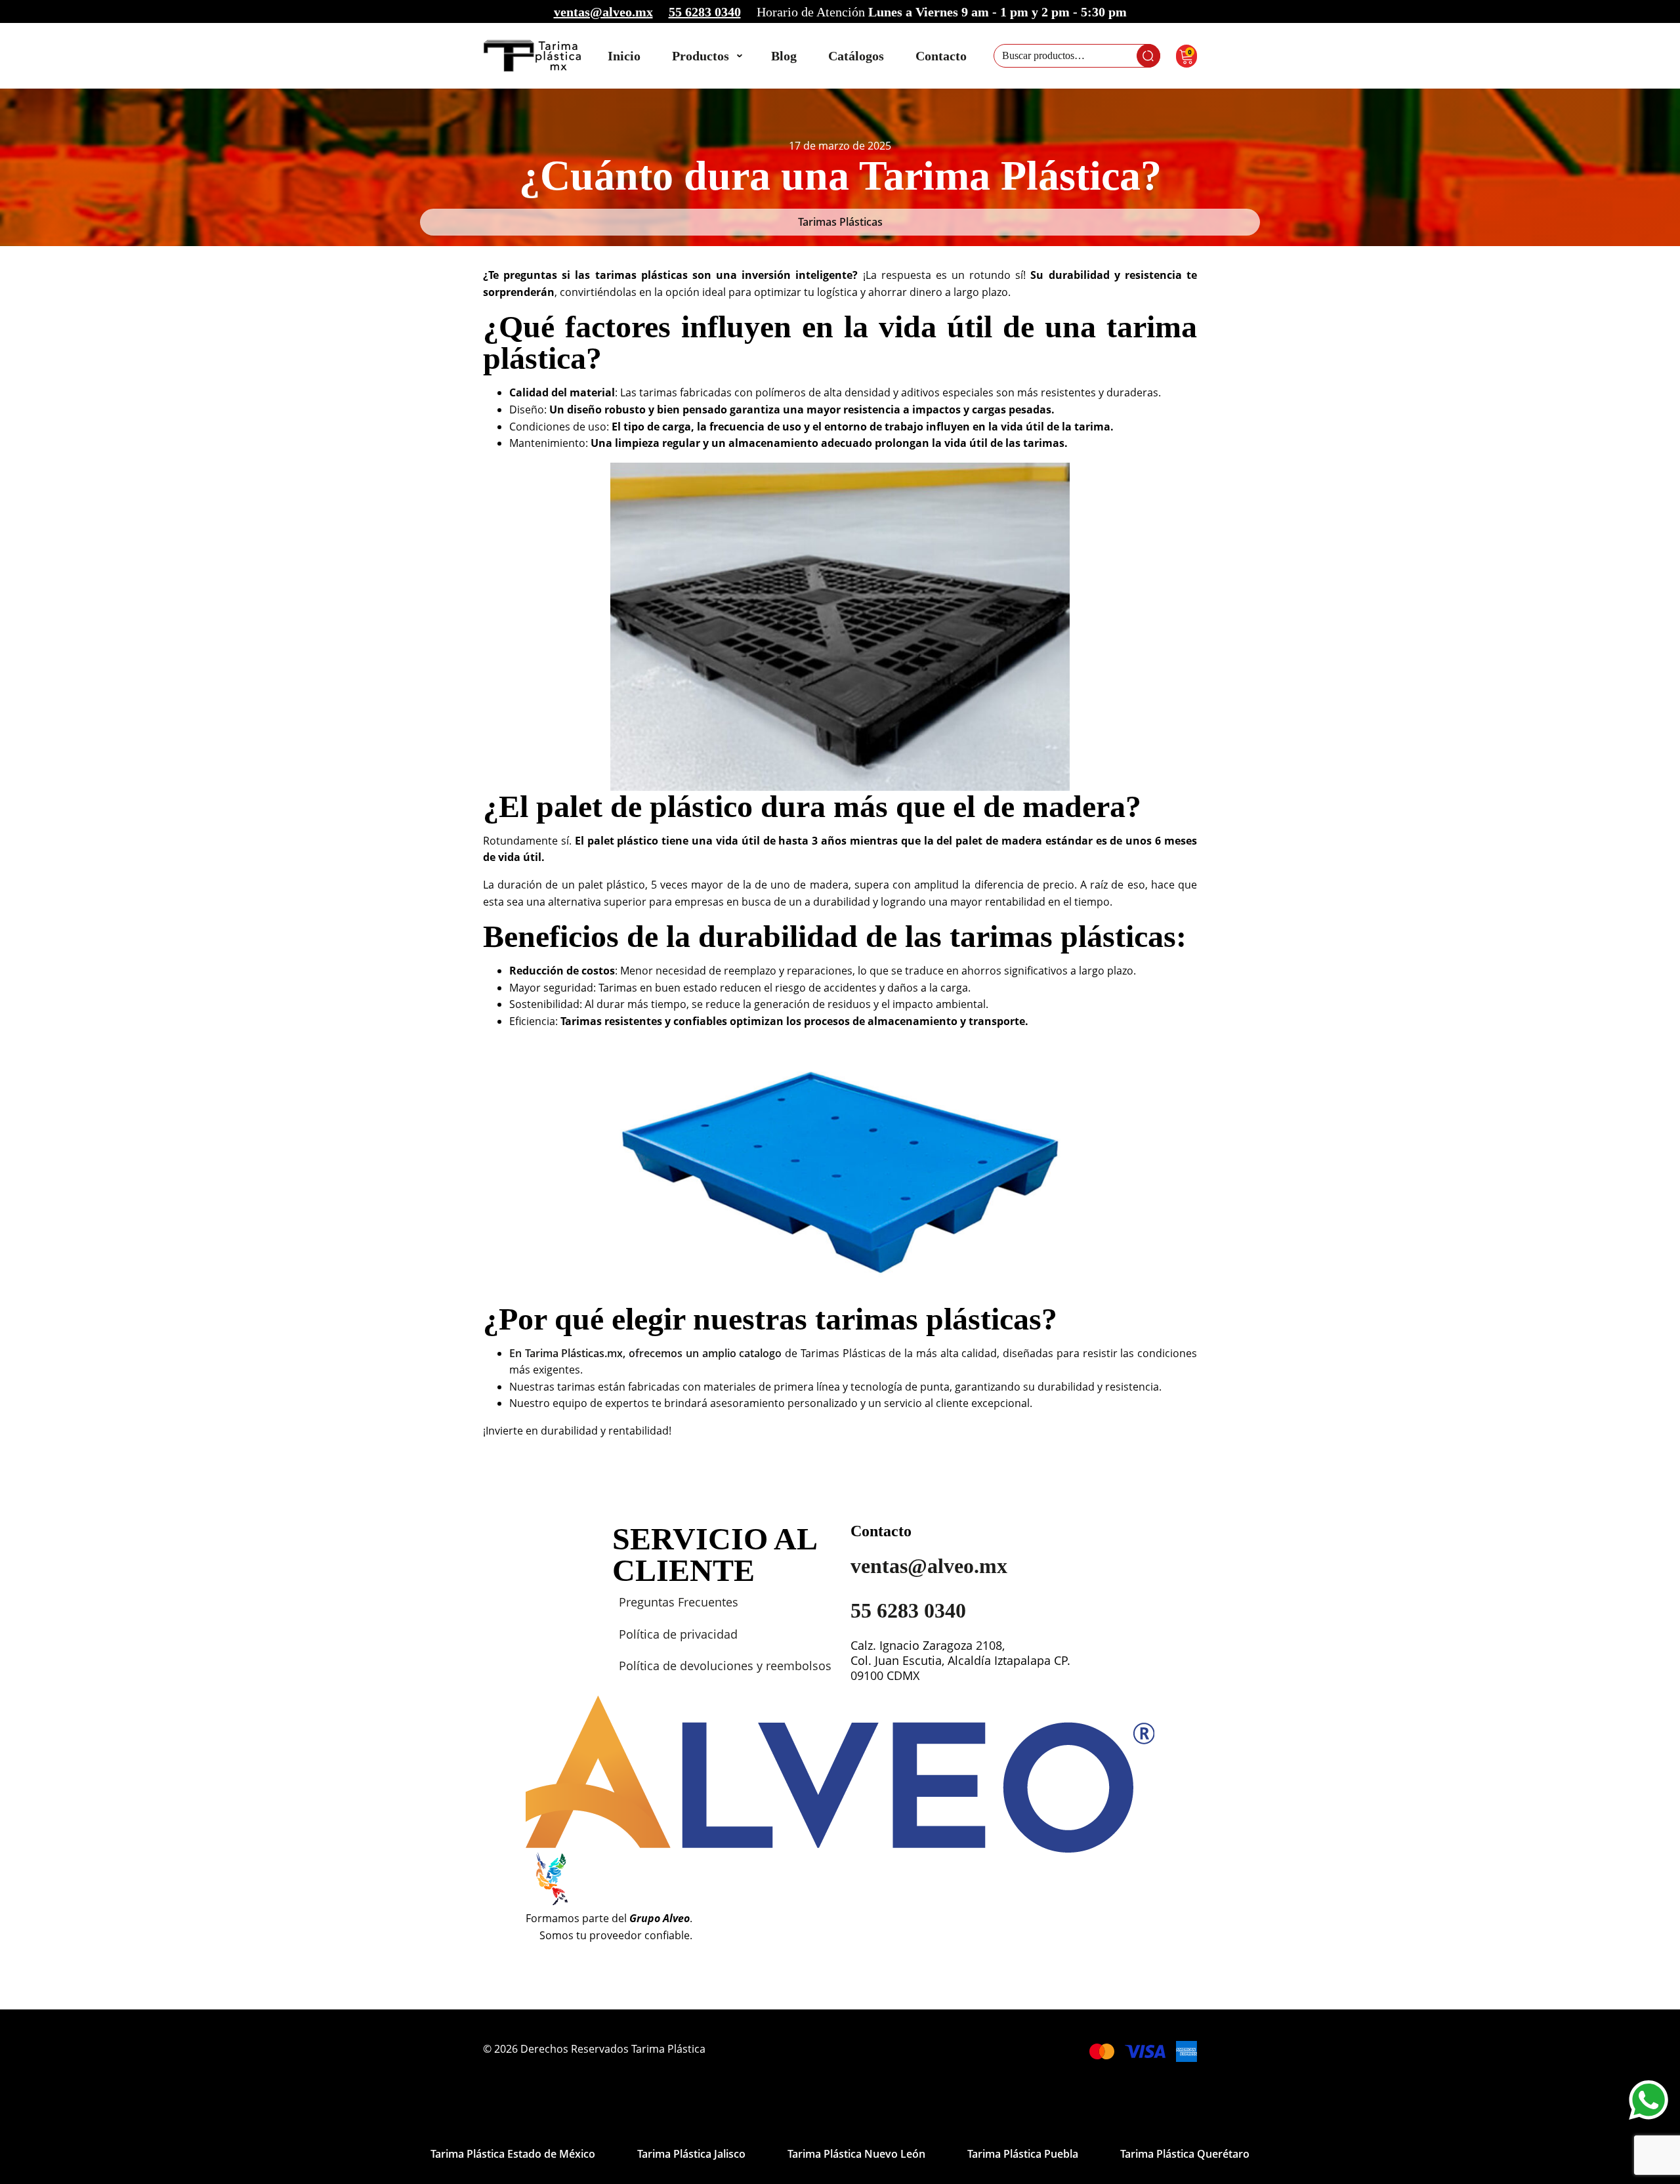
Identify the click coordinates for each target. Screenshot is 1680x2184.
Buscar (1148, 56)
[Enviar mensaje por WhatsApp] (1648, 2100)
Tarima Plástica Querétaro (1185, 2154)
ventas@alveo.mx (603, 12)
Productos (701, 56)
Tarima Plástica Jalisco (691, 2154)
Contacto (941, 56)
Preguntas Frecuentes (679, 1602)
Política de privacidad (678, 1634)
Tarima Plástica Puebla (1023, 2154)
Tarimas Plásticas (840, 222)
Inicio (624, 56)
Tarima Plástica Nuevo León (856, 2154)
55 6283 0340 (705, 12)
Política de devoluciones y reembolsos (725, 1666)
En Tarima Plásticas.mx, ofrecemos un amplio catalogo (645, 1353)
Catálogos (856, 56)
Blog (784, 56)
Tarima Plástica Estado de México (513, 2154)
